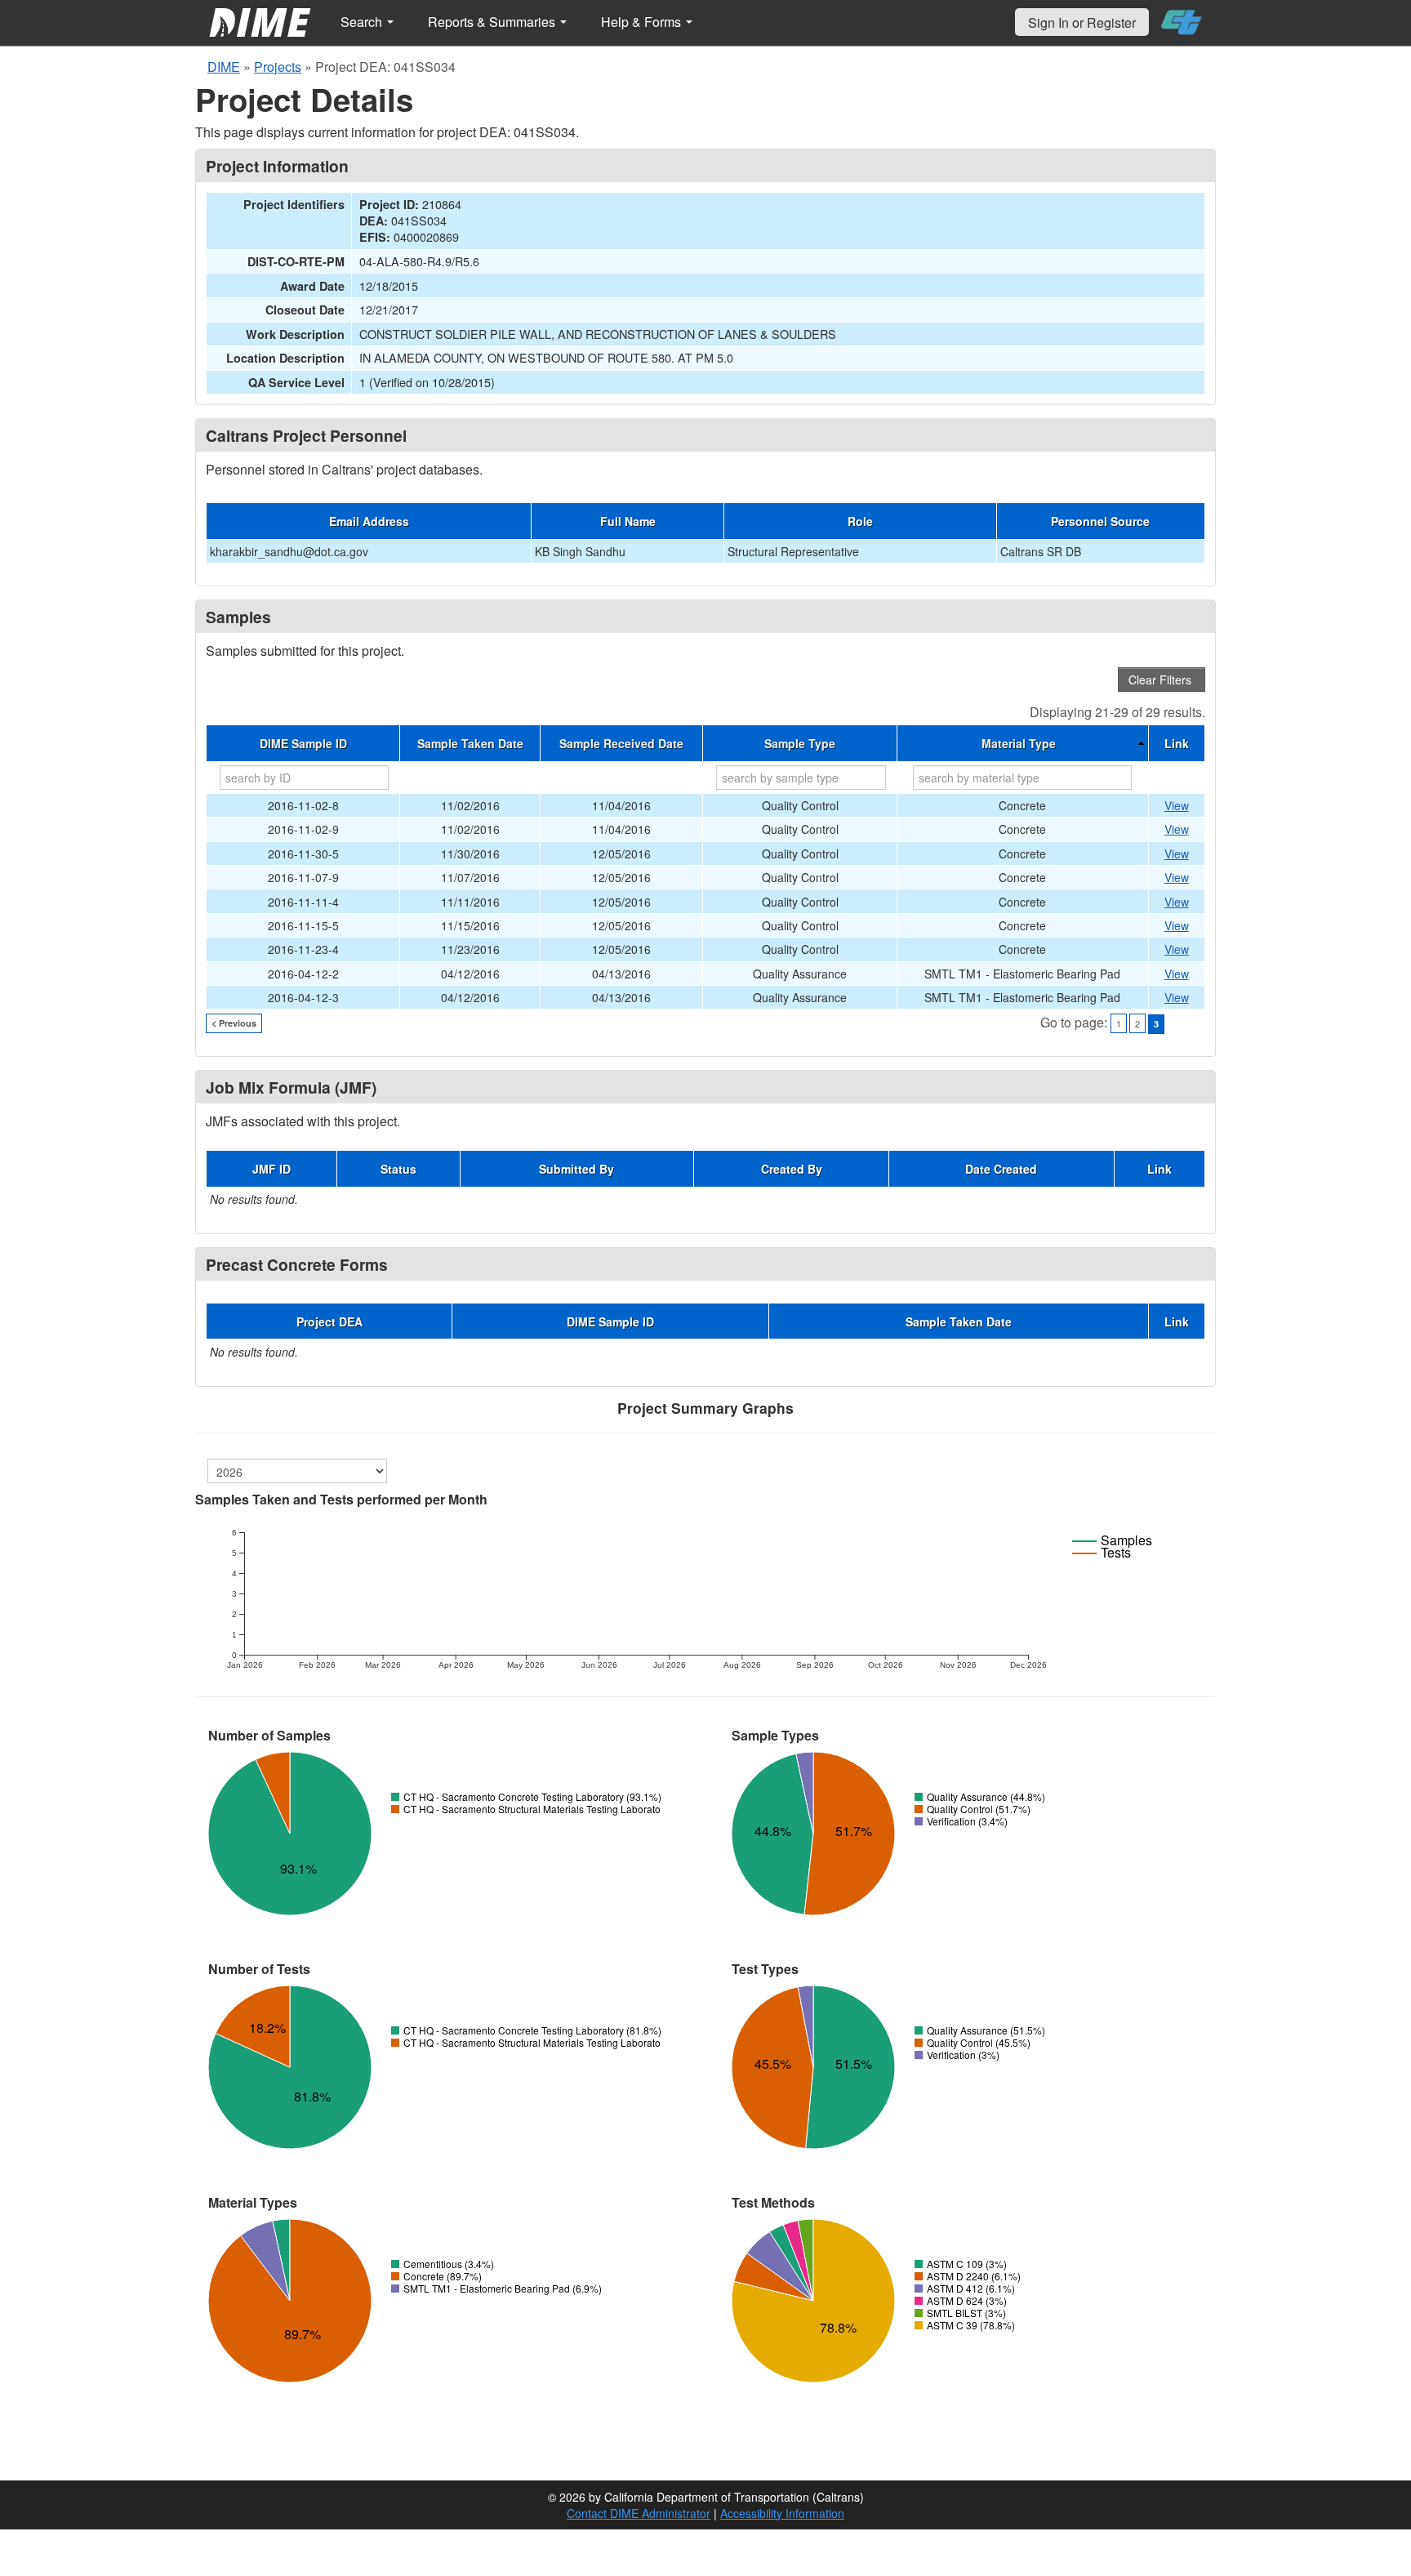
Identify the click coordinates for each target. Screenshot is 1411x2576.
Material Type (1019, 743)
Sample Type (800, 743)
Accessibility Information (782, 2513)
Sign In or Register (1082, 22)
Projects (278, 67)
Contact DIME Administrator (639, 2513)
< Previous (234, 1023)
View (1177, 805)
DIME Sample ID (303, 743)
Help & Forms (643, 22)
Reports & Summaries (493, 22)
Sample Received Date (621, 743)
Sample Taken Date (470, 743)
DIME (224, 67)
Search (363, 22)
